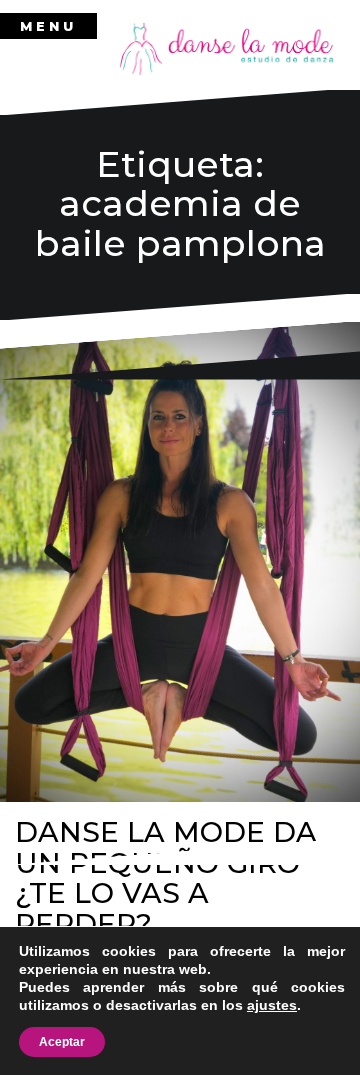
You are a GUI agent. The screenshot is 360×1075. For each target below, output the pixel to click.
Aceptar (62, 1042)
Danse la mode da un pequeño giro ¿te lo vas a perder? (166, 878)
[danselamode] (227, 48)
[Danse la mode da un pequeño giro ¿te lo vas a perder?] (180, 562)
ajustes (272, 1005)
